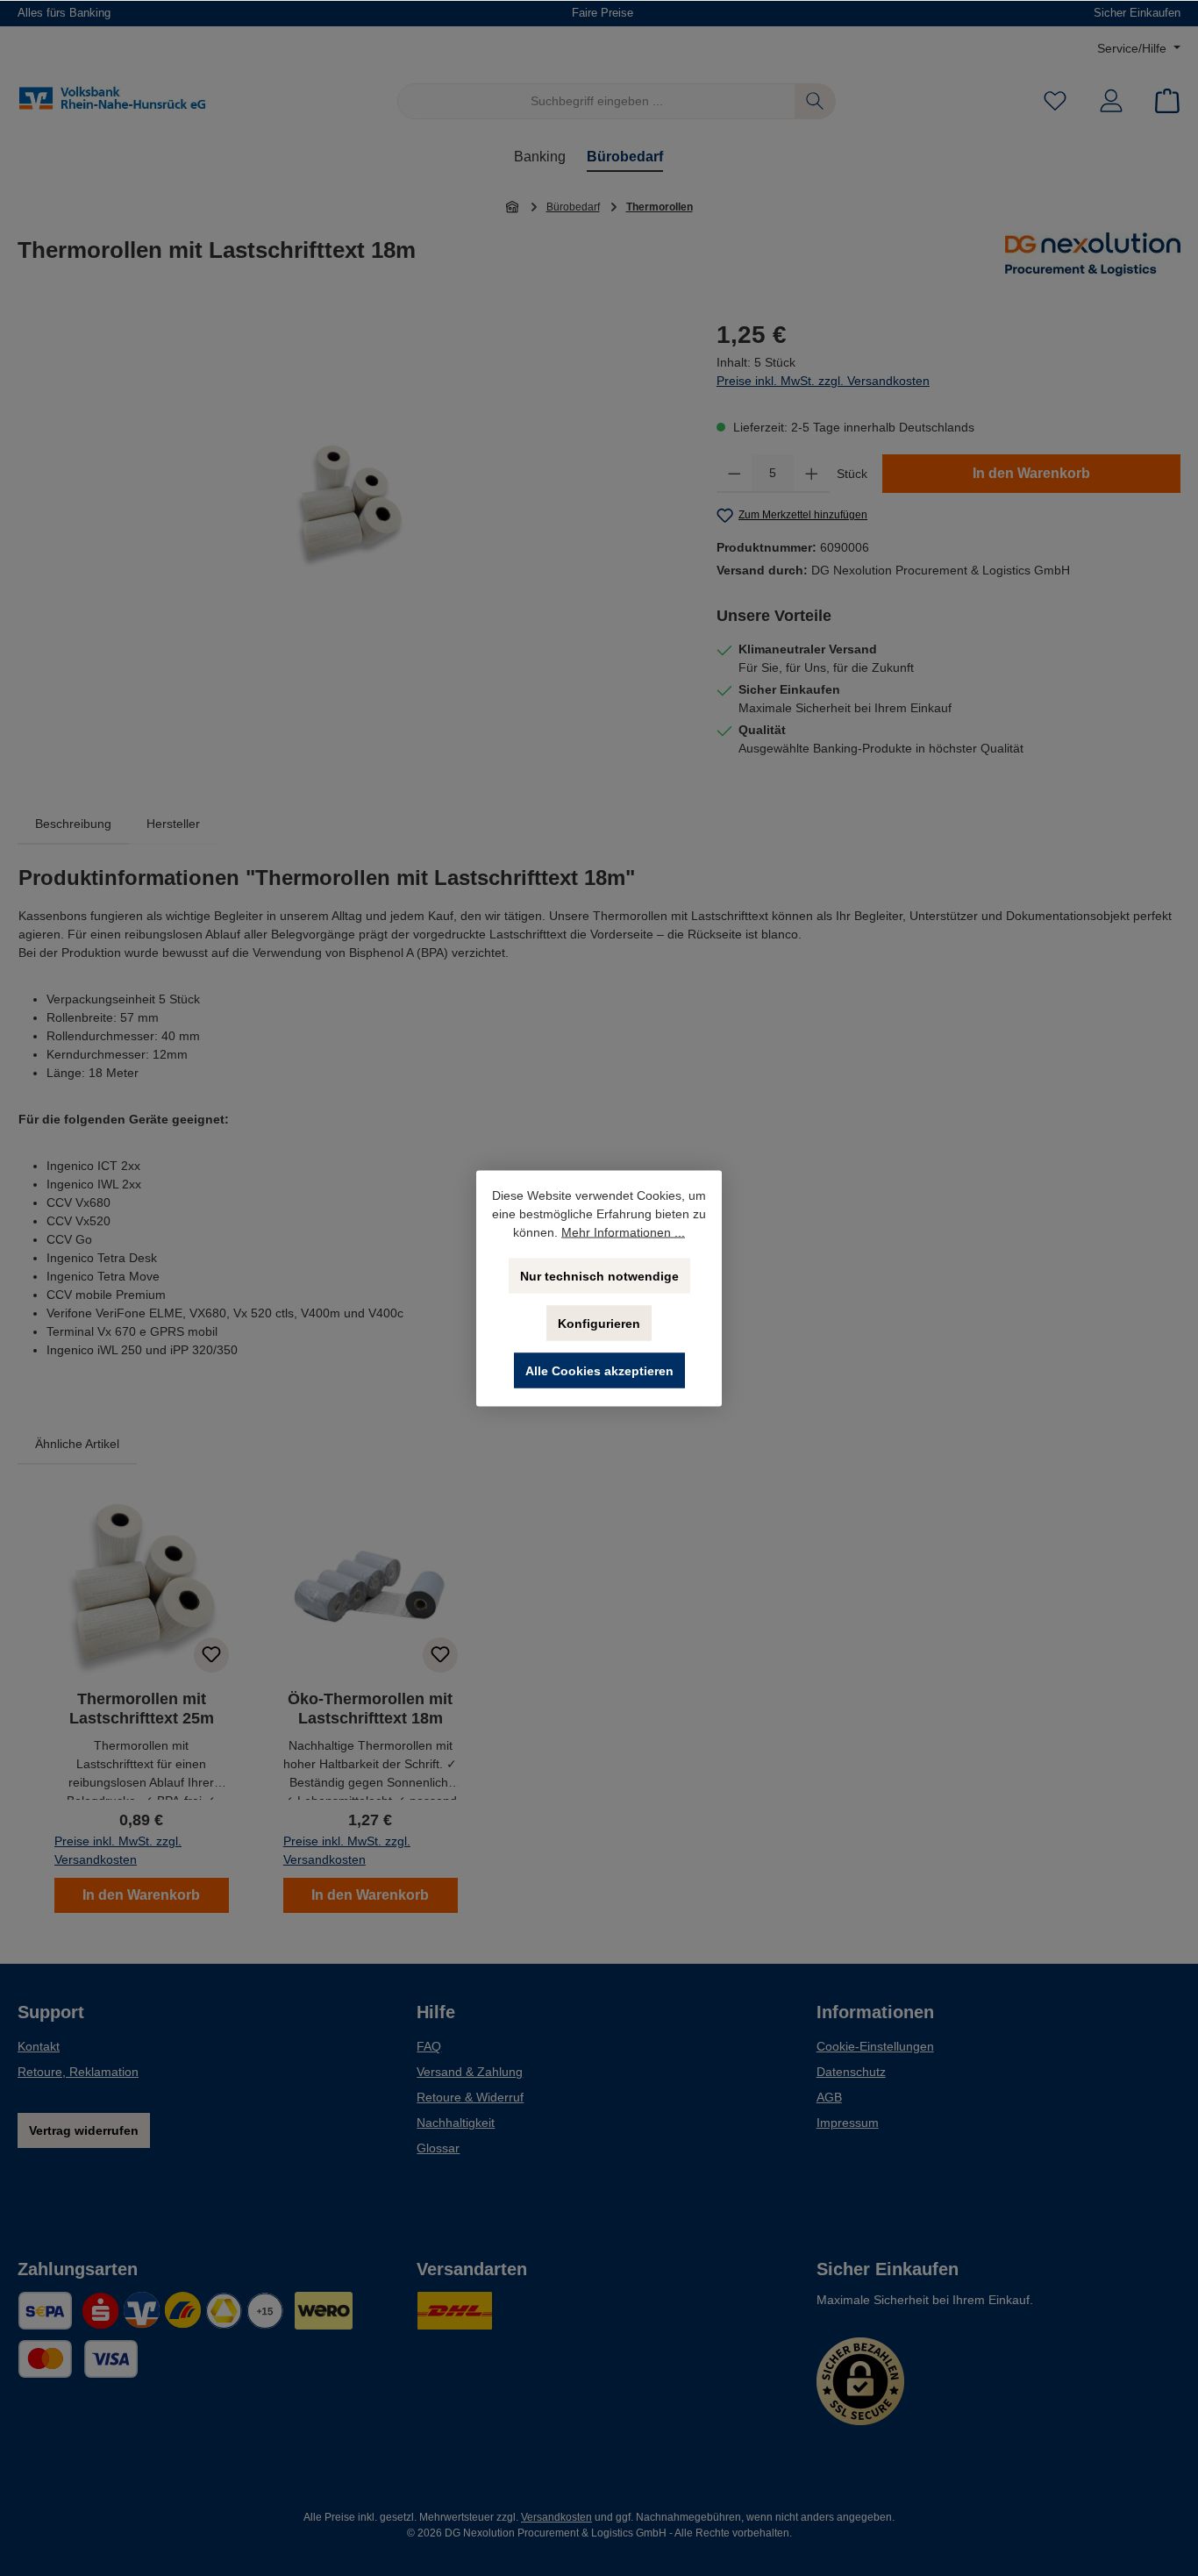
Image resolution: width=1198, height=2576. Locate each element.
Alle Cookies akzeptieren (599, 1370)
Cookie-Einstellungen (875, 2046)
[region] (349, 505)
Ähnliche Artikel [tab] (77, 1444)
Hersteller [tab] (173, 824)
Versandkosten (556, 2517)
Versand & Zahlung (470, 2072)
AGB (829, 2097)
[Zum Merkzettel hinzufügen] (211, 1655)
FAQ (429, 2046)
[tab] (73, 824)
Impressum (848, 2123)
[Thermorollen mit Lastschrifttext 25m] (349, 505)
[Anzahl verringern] (734, 474)
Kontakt (39, 2046)
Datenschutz (851, 2072)
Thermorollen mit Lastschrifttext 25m (142, 1709)
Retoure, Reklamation (78, 2072)
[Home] (513, 207)
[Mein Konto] (1111, 101)
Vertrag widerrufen (84, 2130)
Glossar (438, 2148)
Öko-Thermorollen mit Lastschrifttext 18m (370, 1709)
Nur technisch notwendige (599, 1275)
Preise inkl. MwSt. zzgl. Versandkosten (823, 381)
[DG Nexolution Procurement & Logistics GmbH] (1093, 257)
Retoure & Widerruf (470, 2097)
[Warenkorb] (1162, 101)
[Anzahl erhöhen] (812, 474)
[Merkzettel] (1055, 101)
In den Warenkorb (1031, 473)
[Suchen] (815, 101)
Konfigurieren (599, 1323)
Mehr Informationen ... (623, 1231)
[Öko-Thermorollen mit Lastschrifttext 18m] (371, 1588)
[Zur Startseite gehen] (114, 102)
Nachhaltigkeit (456, 2123)
